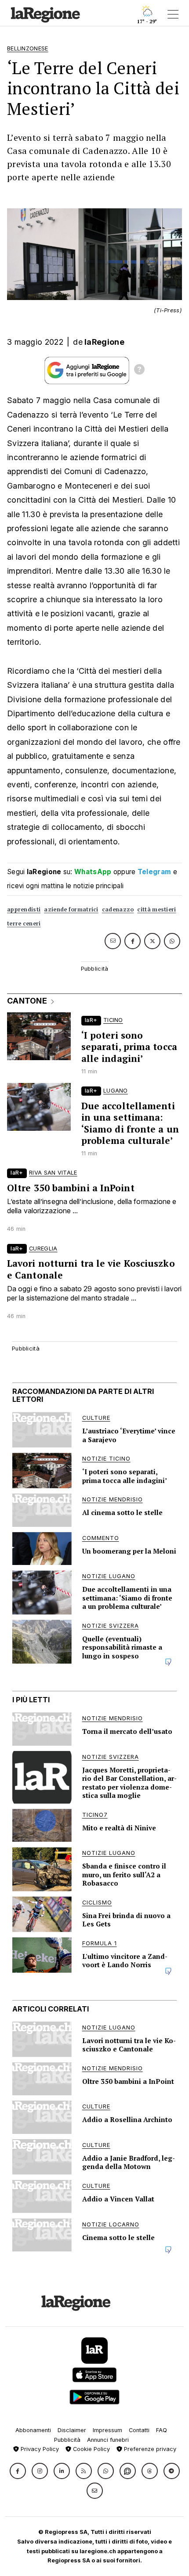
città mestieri (156, 909)
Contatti (139, 2430)
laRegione (104, 342)
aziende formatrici (71, 909)
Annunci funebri (108, 2440)
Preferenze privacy (149, 2449)
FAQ (162, 2430)
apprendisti (24, 909)
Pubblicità (67, 2440)
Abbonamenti (33, 2430)
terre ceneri (24, 924)
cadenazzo (118, 909)
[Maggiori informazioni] (139, 371)
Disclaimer (72, 2430)
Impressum (107, 2430)
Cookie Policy (91, 2449)
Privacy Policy (39, 2449)
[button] (18, 2471)
